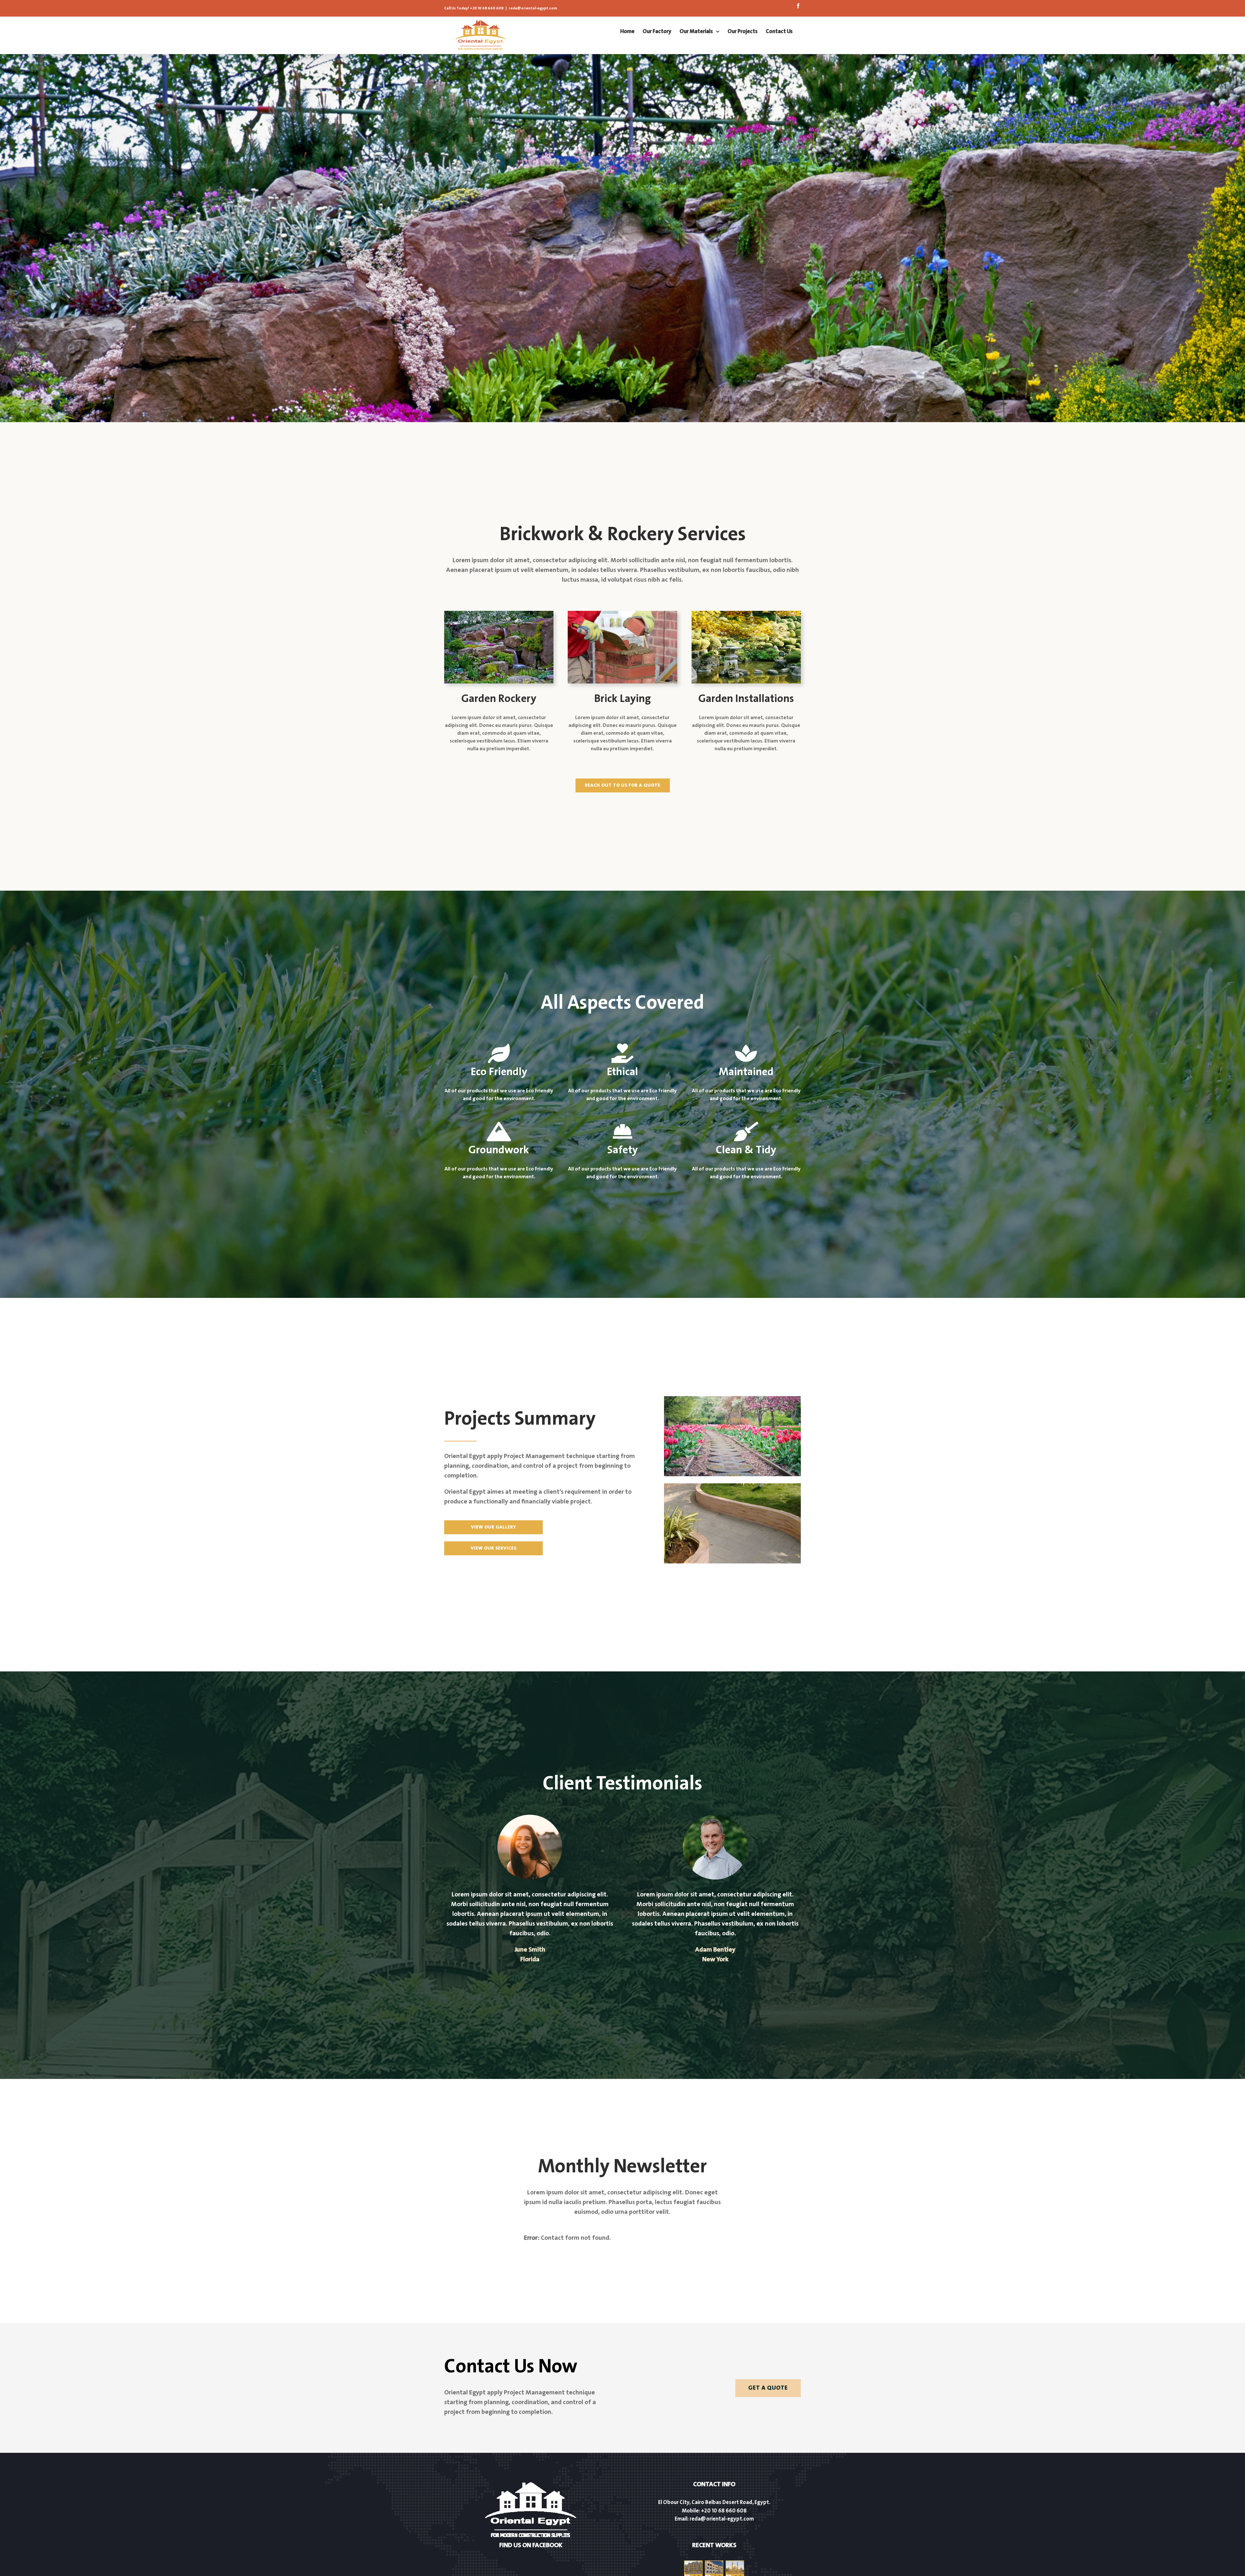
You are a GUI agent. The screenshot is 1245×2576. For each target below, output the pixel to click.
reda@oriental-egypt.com (533, 8)
